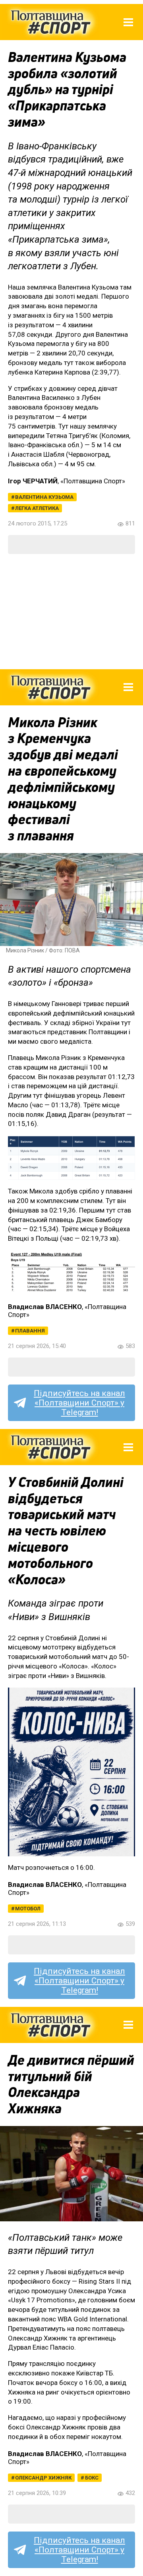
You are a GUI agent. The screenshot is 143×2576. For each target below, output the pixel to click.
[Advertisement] (71, 612)
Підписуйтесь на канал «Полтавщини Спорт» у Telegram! (79, 1403)
